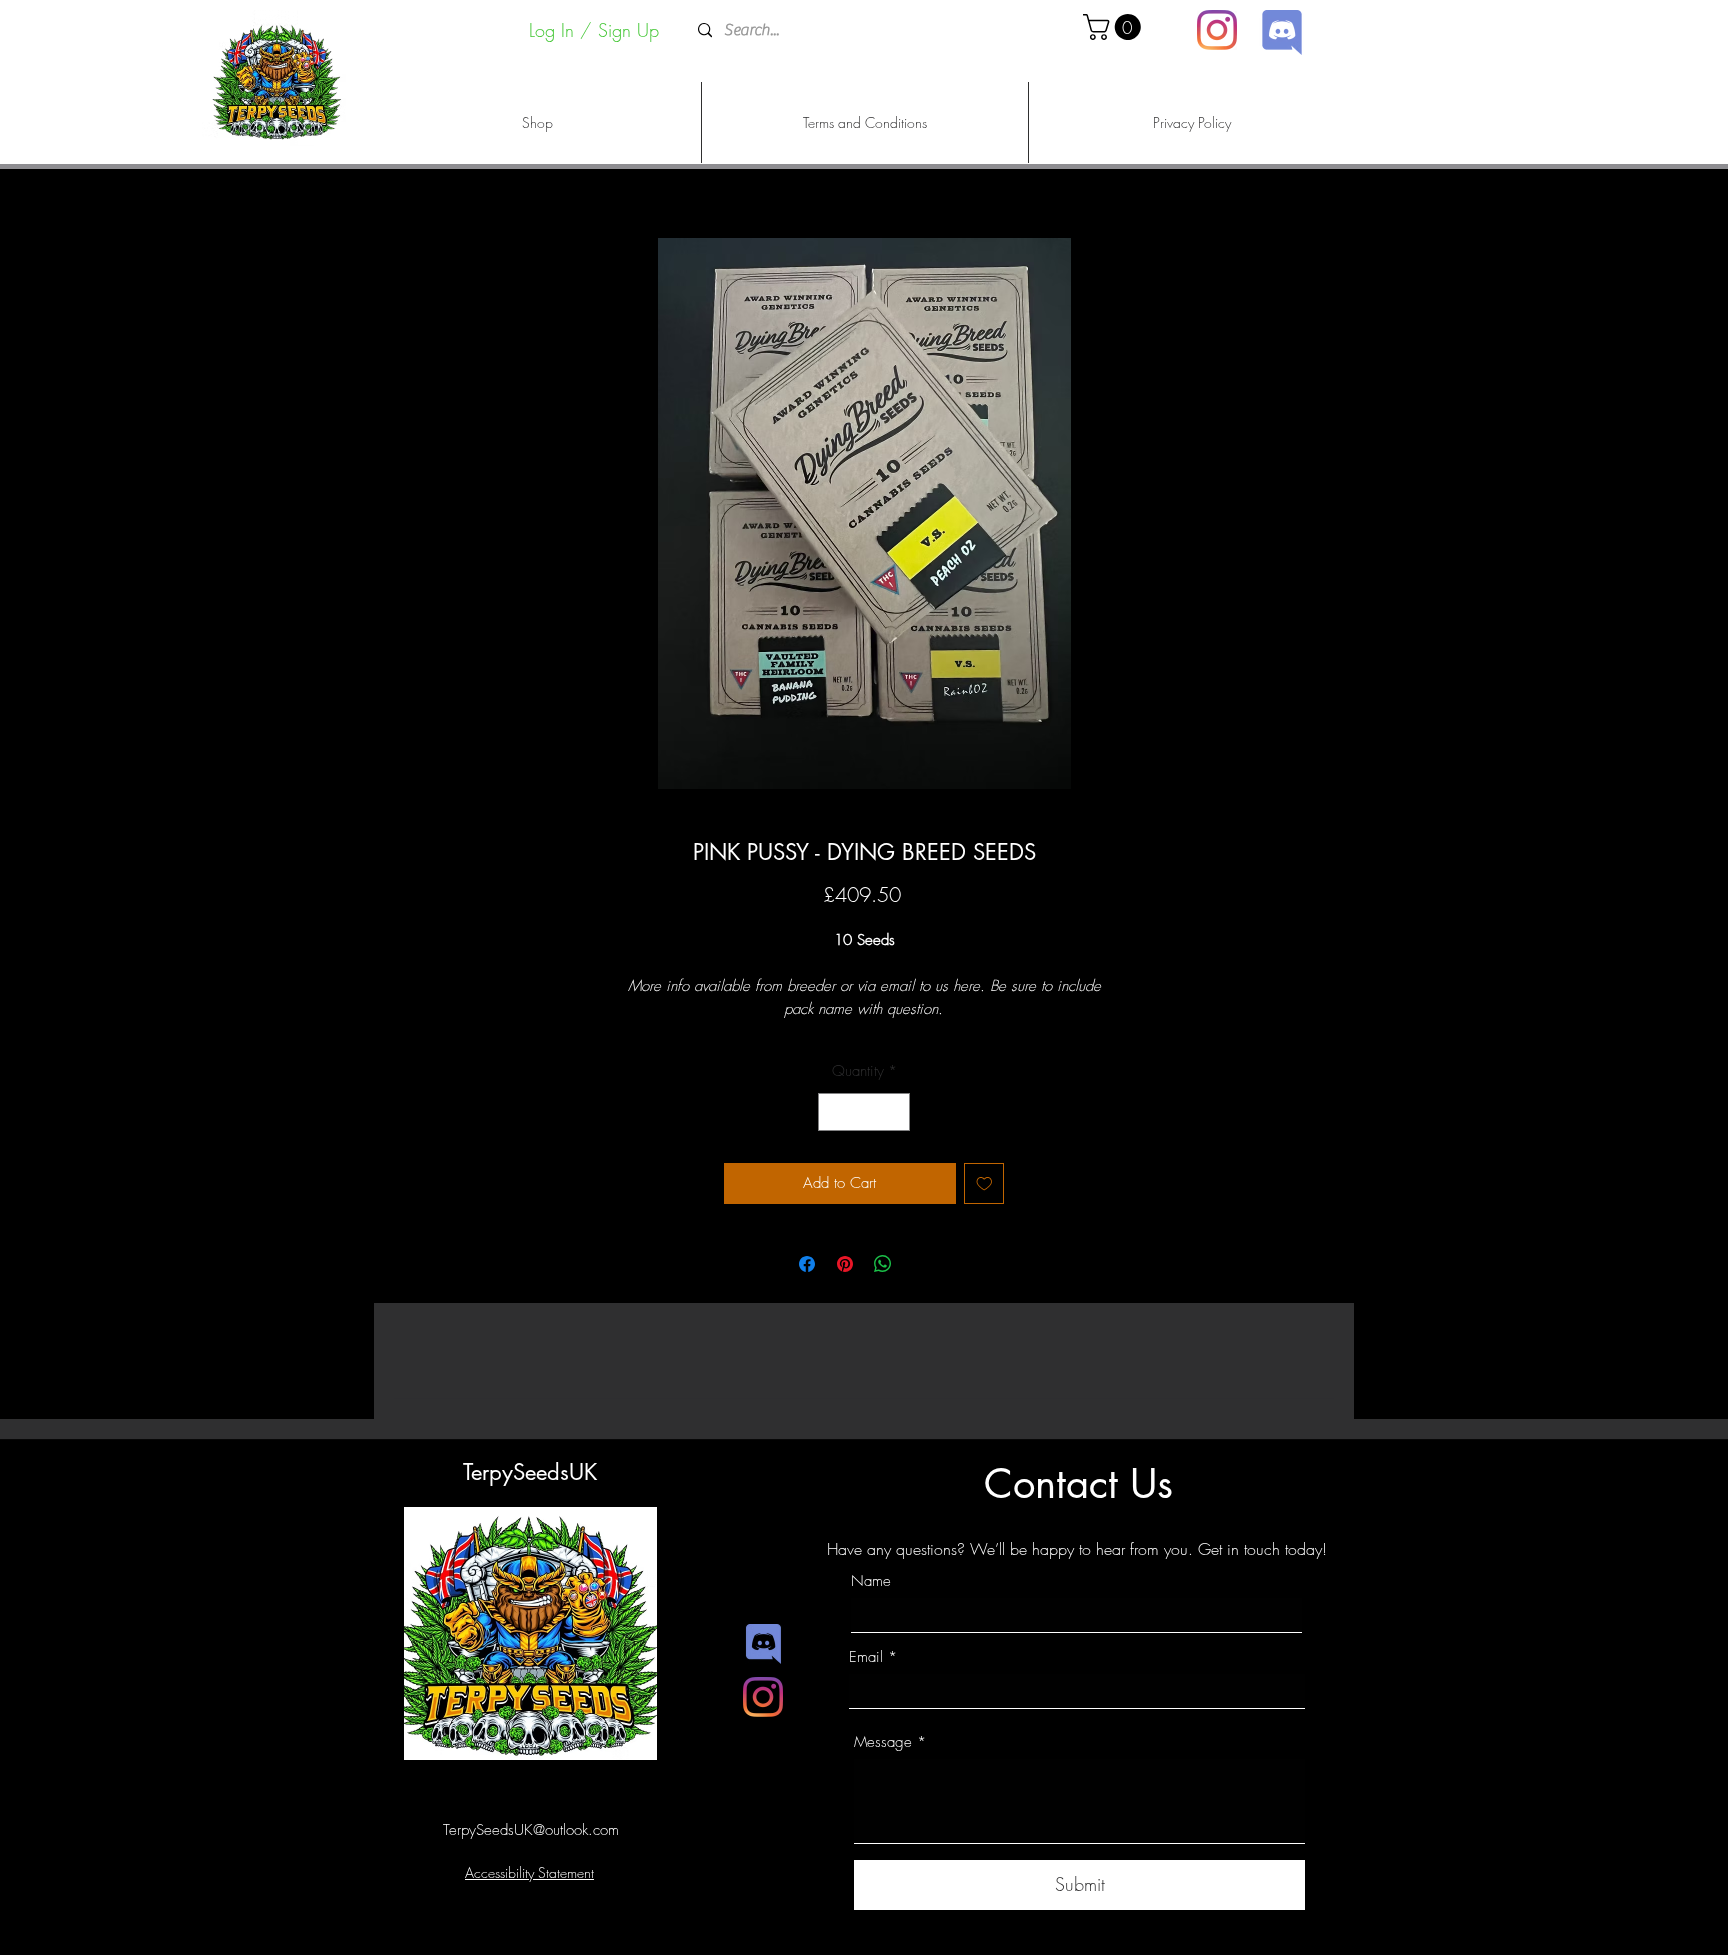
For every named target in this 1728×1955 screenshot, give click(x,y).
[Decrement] (834, 1112)
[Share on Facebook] (807, 1264)
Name (871, 1581)
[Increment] (894, 1112)
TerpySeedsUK (530, 1472)
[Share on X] (921, 1264)
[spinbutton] (864, 1112)
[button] (1115, 27)
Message (883, 1742)
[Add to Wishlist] (984, 1183)
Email (866, 1657)
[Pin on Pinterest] (845, 1264)
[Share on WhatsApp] (883, 1264)
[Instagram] (1217, 30)
